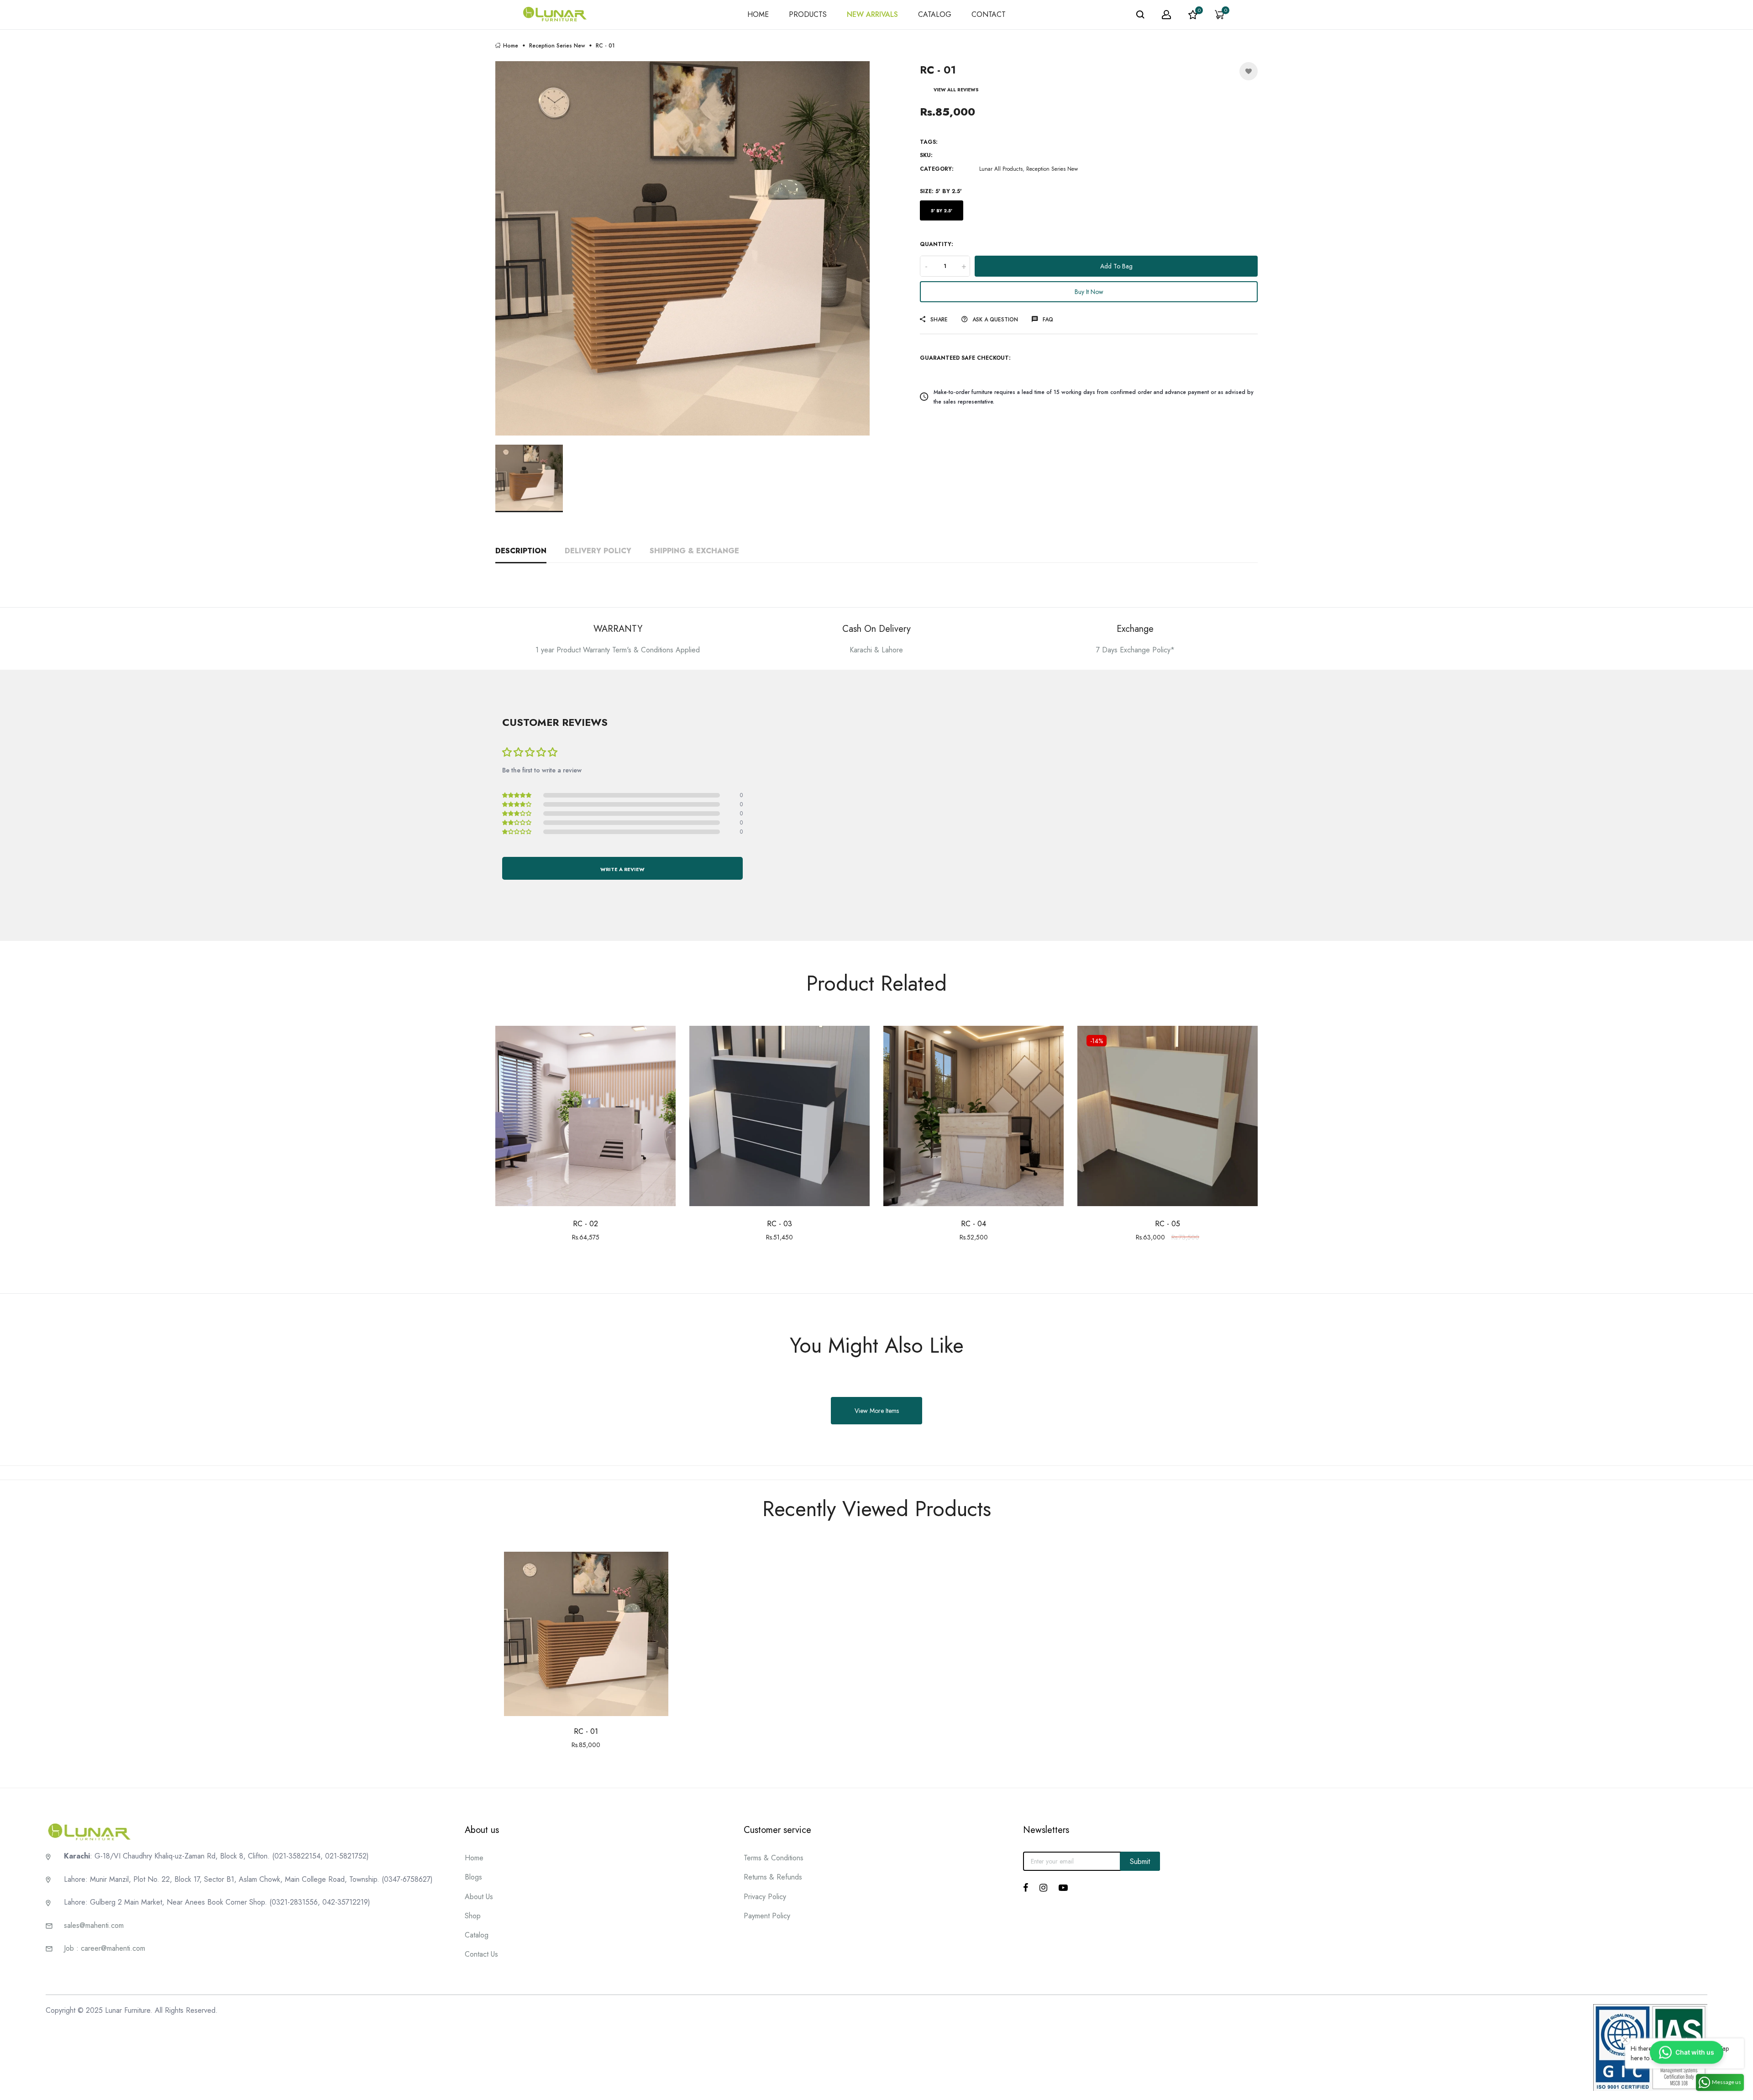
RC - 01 (586, 1731)
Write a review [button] (622, 869)
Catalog (477, 1935)
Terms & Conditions (774, 1858)
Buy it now (1089, 292)
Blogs (473, 1877)
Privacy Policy (765, 1897)
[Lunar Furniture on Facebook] (1026, 1888)
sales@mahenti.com (94, 1925)
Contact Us (481, 1954)
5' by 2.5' (942, 211)
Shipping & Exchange (694, 551)
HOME (758, 14)
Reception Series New (557, 45)
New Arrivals (872, 14)
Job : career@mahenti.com (105, 1948)
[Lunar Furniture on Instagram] (1043, 1888)
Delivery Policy (598, 551)
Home (511, 45)
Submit (1140, 1861)
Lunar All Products (1001, 169)
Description (521, 551)
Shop (473, 1916)
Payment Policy (767, 1916)
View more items (877, 1411)
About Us (479, 1897)
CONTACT (989, 14)
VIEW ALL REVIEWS (956, 90)
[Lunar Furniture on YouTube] (1063, 1888)
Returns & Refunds (773, 1877)
